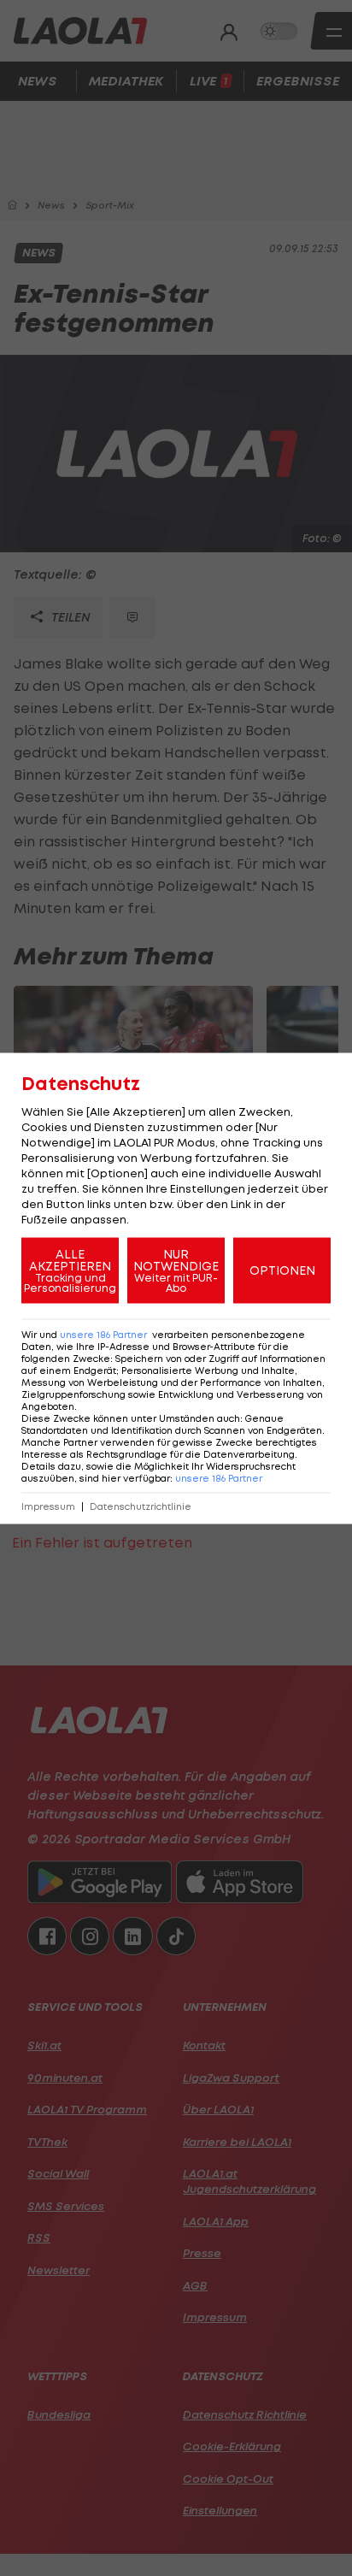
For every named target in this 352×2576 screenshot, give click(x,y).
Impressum (48, 1506)
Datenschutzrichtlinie (141, 1506)
